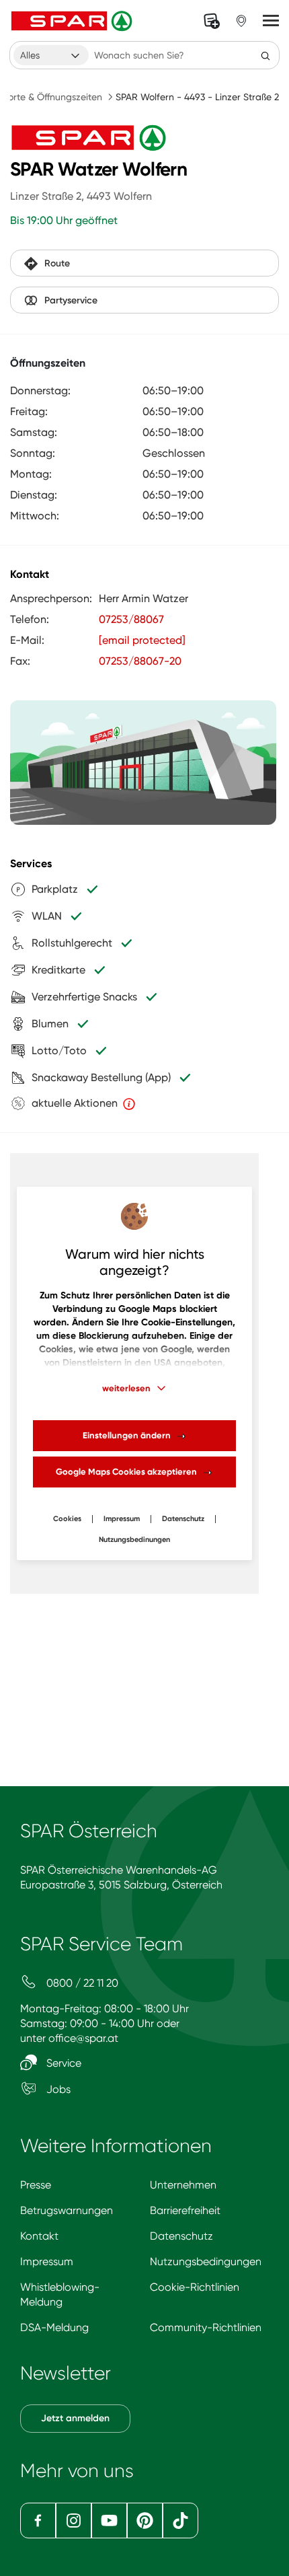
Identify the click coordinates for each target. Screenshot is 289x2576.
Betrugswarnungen (67, 2210)
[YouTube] (109, 2520)
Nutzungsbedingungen (206, 2261)
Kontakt (39, 2236)
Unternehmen (183, 2185)
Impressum (122, 1519)
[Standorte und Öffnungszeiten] (241, 21)
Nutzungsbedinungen (134, 1540)
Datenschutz (183, 1519)
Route (57, 263)
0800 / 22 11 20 (81, 1983)
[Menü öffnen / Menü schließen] (271, 21)
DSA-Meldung (54, 2327)
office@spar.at (83, 2038)
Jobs (57, 2089)
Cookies (67, 1519)
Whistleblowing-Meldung (60, 2294)
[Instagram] (74, 2520)
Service (63, 2063)
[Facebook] (38, 2520)
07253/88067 (131, 619)
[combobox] (51, 55)
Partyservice (71, 300)
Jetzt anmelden (75, 2418)
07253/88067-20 (140, 661)
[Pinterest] (145, 2520)
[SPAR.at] (73, 21)
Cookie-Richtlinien (195, 2287)
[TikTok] (180, 2520)
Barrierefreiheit (185, 2210)
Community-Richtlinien (206, 2327)
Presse (36, 2185)
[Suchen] (265, 55)
